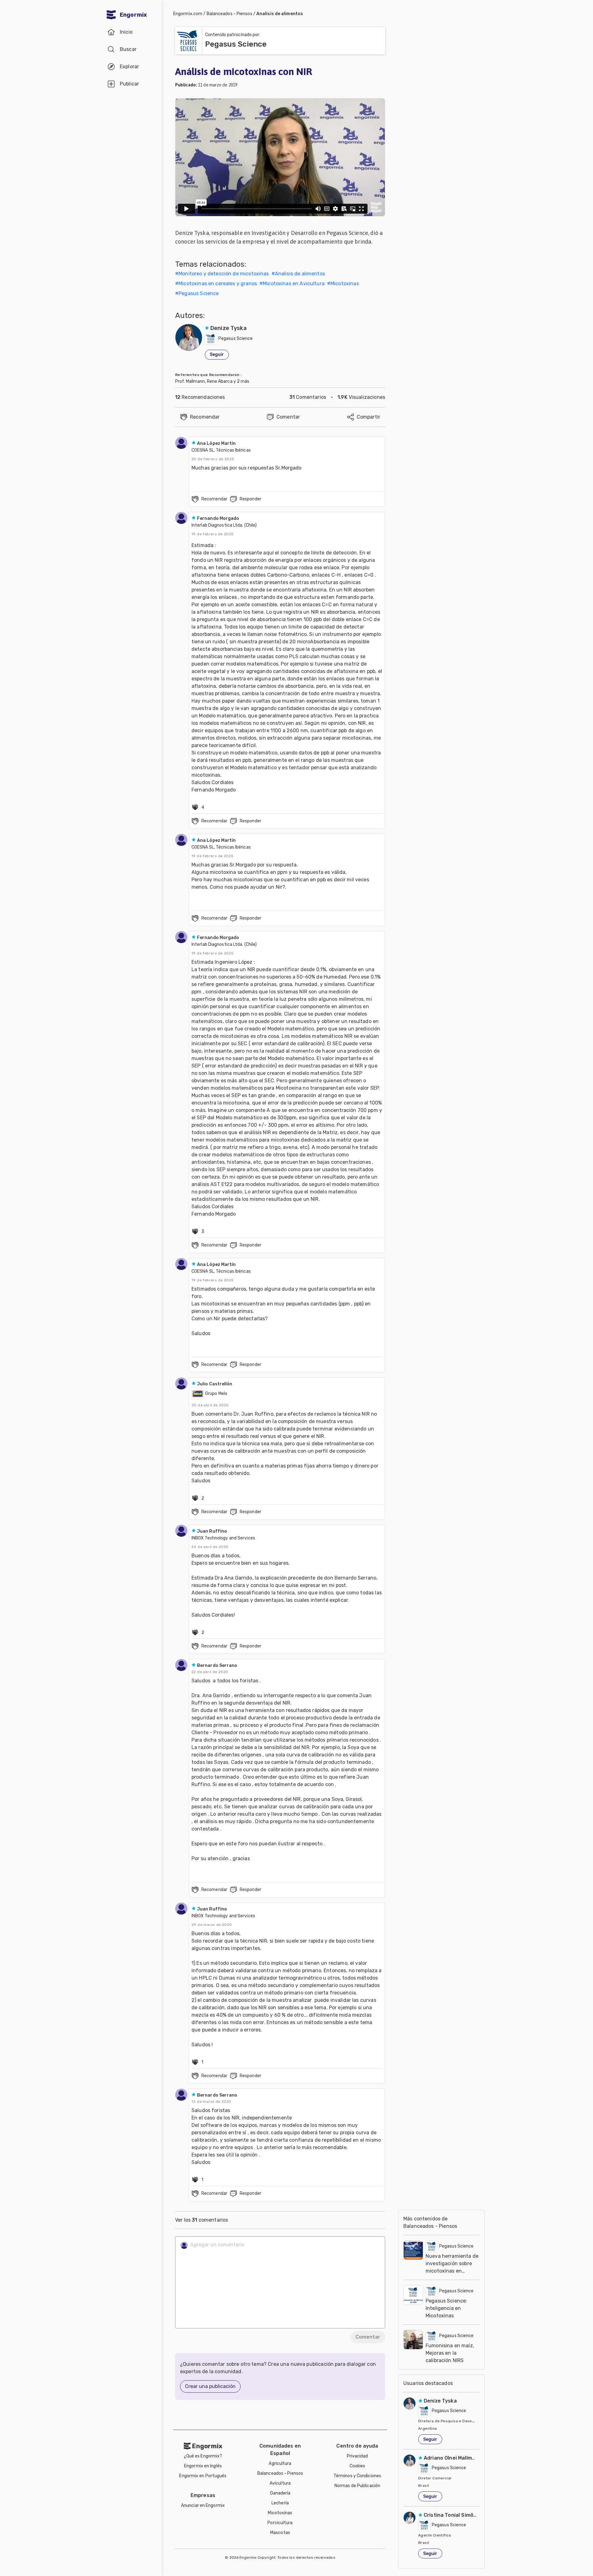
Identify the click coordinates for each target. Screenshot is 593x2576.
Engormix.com (188, 14)
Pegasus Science (199, 293)
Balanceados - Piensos (229, 14)
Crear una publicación (210, 2386)
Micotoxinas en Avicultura (294, 284)
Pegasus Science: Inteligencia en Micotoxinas (446, 2308)
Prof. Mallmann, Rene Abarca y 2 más (212, 381)
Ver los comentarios (202, 2220)
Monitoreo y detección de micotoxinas (224, 274)
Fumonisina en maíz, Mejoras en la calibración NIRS (450, 2353)
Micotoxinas (345, 284)
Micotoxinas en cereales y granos (218, 284)
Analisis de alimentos (280, 14)
